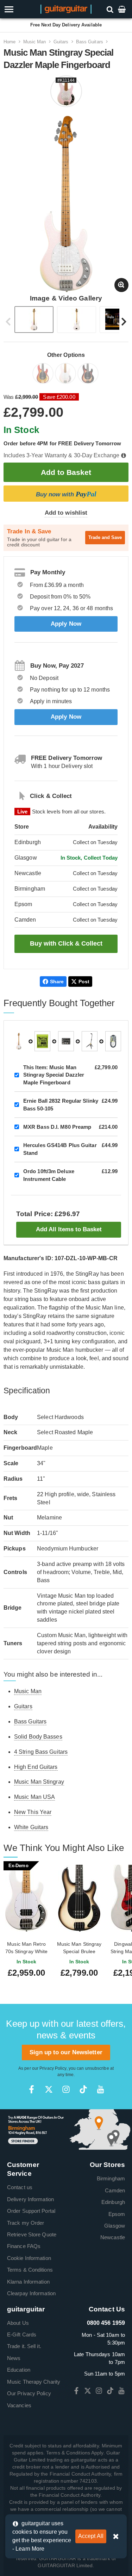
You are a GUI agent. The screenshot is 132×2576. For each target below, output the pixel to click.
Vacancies (19, 2405)
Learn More (30, 2549)
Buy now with (66, 494)
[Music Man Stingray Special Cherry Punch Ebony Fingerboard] (44, 375)
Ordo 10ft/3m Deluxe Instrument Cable (49, 1175)
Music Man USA (34, 1797)
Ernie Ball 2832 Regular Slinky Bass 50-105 (61, 1104)
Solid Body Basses (38, 1737)
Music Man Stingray (39, 1782)
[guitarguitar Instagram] (66, 2089)
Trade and (105, 537)
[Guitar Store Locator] (66, 2129)
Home (10, 42)
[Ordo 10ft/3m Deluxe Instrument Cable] (113, 1041)
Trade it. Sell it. (24, 2346)
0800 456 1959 (106, 2323)
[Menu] (19, 9)
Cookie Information (29, 2258)
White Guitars (31, 1827)
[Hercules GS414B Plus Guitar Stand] (90, 1041)
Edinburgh (113, 2202)
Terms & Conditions (30, 2270)
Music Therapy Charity (34, 2382)
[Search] (111, 9)
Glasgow (115, 2226)
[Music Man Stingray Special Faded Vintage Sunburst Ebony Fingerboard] (89, 375)
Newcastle (113, 2237)
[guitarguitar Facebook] (32, 2089)
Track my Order (26, 2223)
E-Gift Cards (22, 2334)
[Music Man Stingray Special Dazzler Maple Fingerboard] (66, 375)
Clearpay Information (31, 2293)
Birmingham (111, 2178)
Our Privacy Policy (29, 2393)
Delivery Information (30, 2199)
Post (84, 982)
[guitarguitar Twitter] (49, 2089)
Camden (115, 2190)
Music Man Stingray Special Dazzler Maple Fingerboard (54, 1075)
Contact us (20, 2187)
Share (57, 982)
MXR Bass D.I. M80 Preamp (57, 1127)
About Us (18, 2323)
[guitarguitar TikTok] (83, 2089)
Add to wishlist (66, 513)
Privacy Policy (53, 2068)
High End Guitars (36, 1767)
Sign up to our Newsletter (66, 2052)
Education (19, 2370)
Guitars (61, 42)
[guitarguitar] (66, 9)
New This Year (33, 1812)
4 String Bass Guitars (41, 1752)
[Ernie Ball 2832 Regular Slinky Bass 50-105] (42, 1041)
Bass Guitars (90, 42)
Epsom (117, 2214)
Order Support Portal (31, 2211)
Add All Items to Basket (69, 1229)
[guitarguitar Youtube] (100, 2089)
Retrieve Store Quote (32, 2234)
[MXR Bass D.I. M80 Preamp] (66, 1041)
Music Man (35, 42)
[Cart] (122, 9)
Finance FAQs (24, 2246)
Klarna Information (28, 2282)
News (14, 2358)
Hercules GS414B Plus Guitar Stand (60, 1149)
